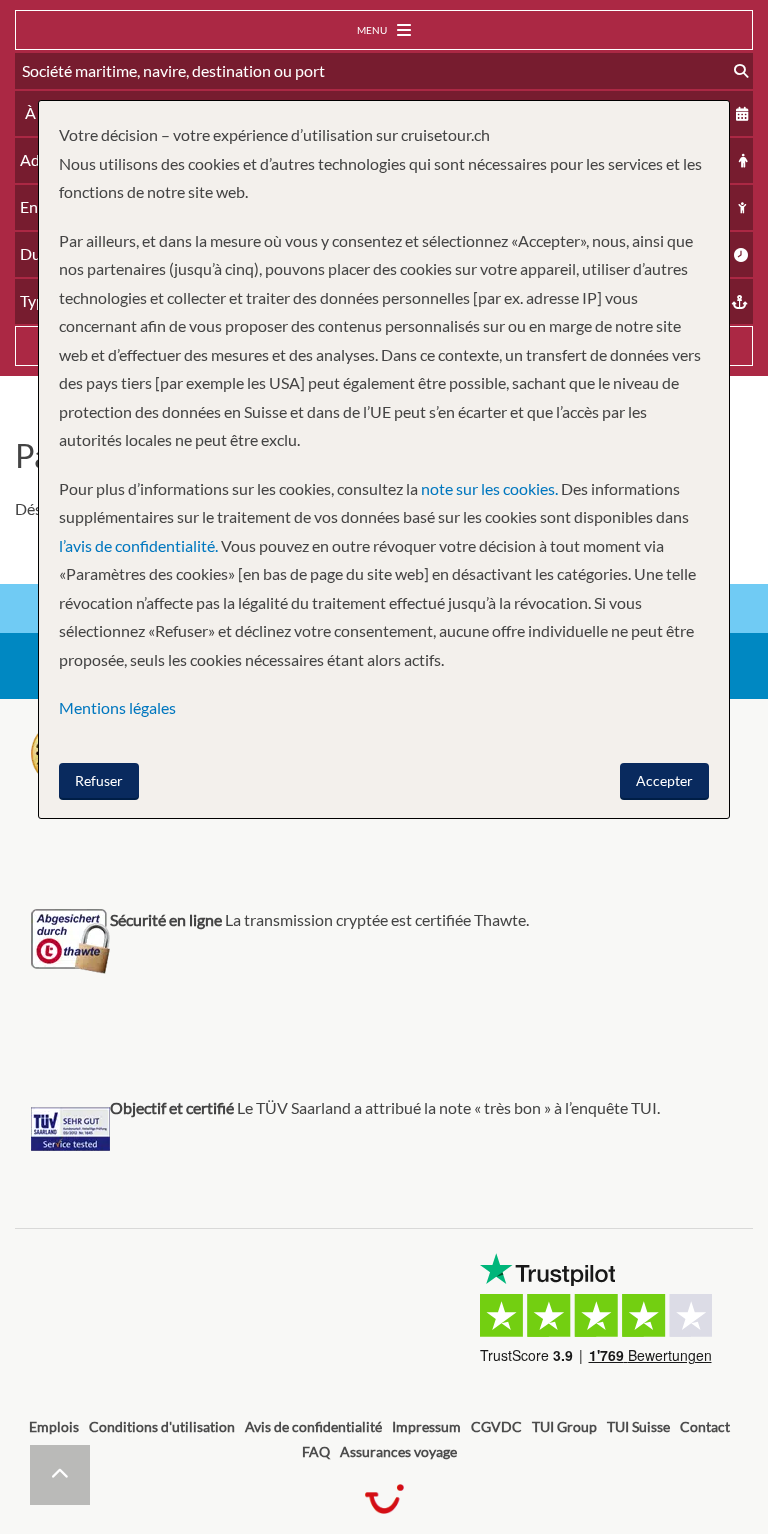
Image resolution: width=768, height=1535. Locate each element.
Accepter (664, 780)
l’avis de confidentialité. (138, 545)
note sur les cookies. (489, 488)
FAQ (316, 1451)
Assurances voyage (398, 1451)
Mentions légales (117, 707)
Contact (705, 1426)
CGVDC (496, 1426)
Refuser (99, 780)
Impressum (426, 1426)
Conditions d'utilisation (162, 1426)
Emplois (54, 1426)
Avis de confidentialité (313, 1426)
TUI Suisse (638, 1426)
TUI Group (564, 1426)
